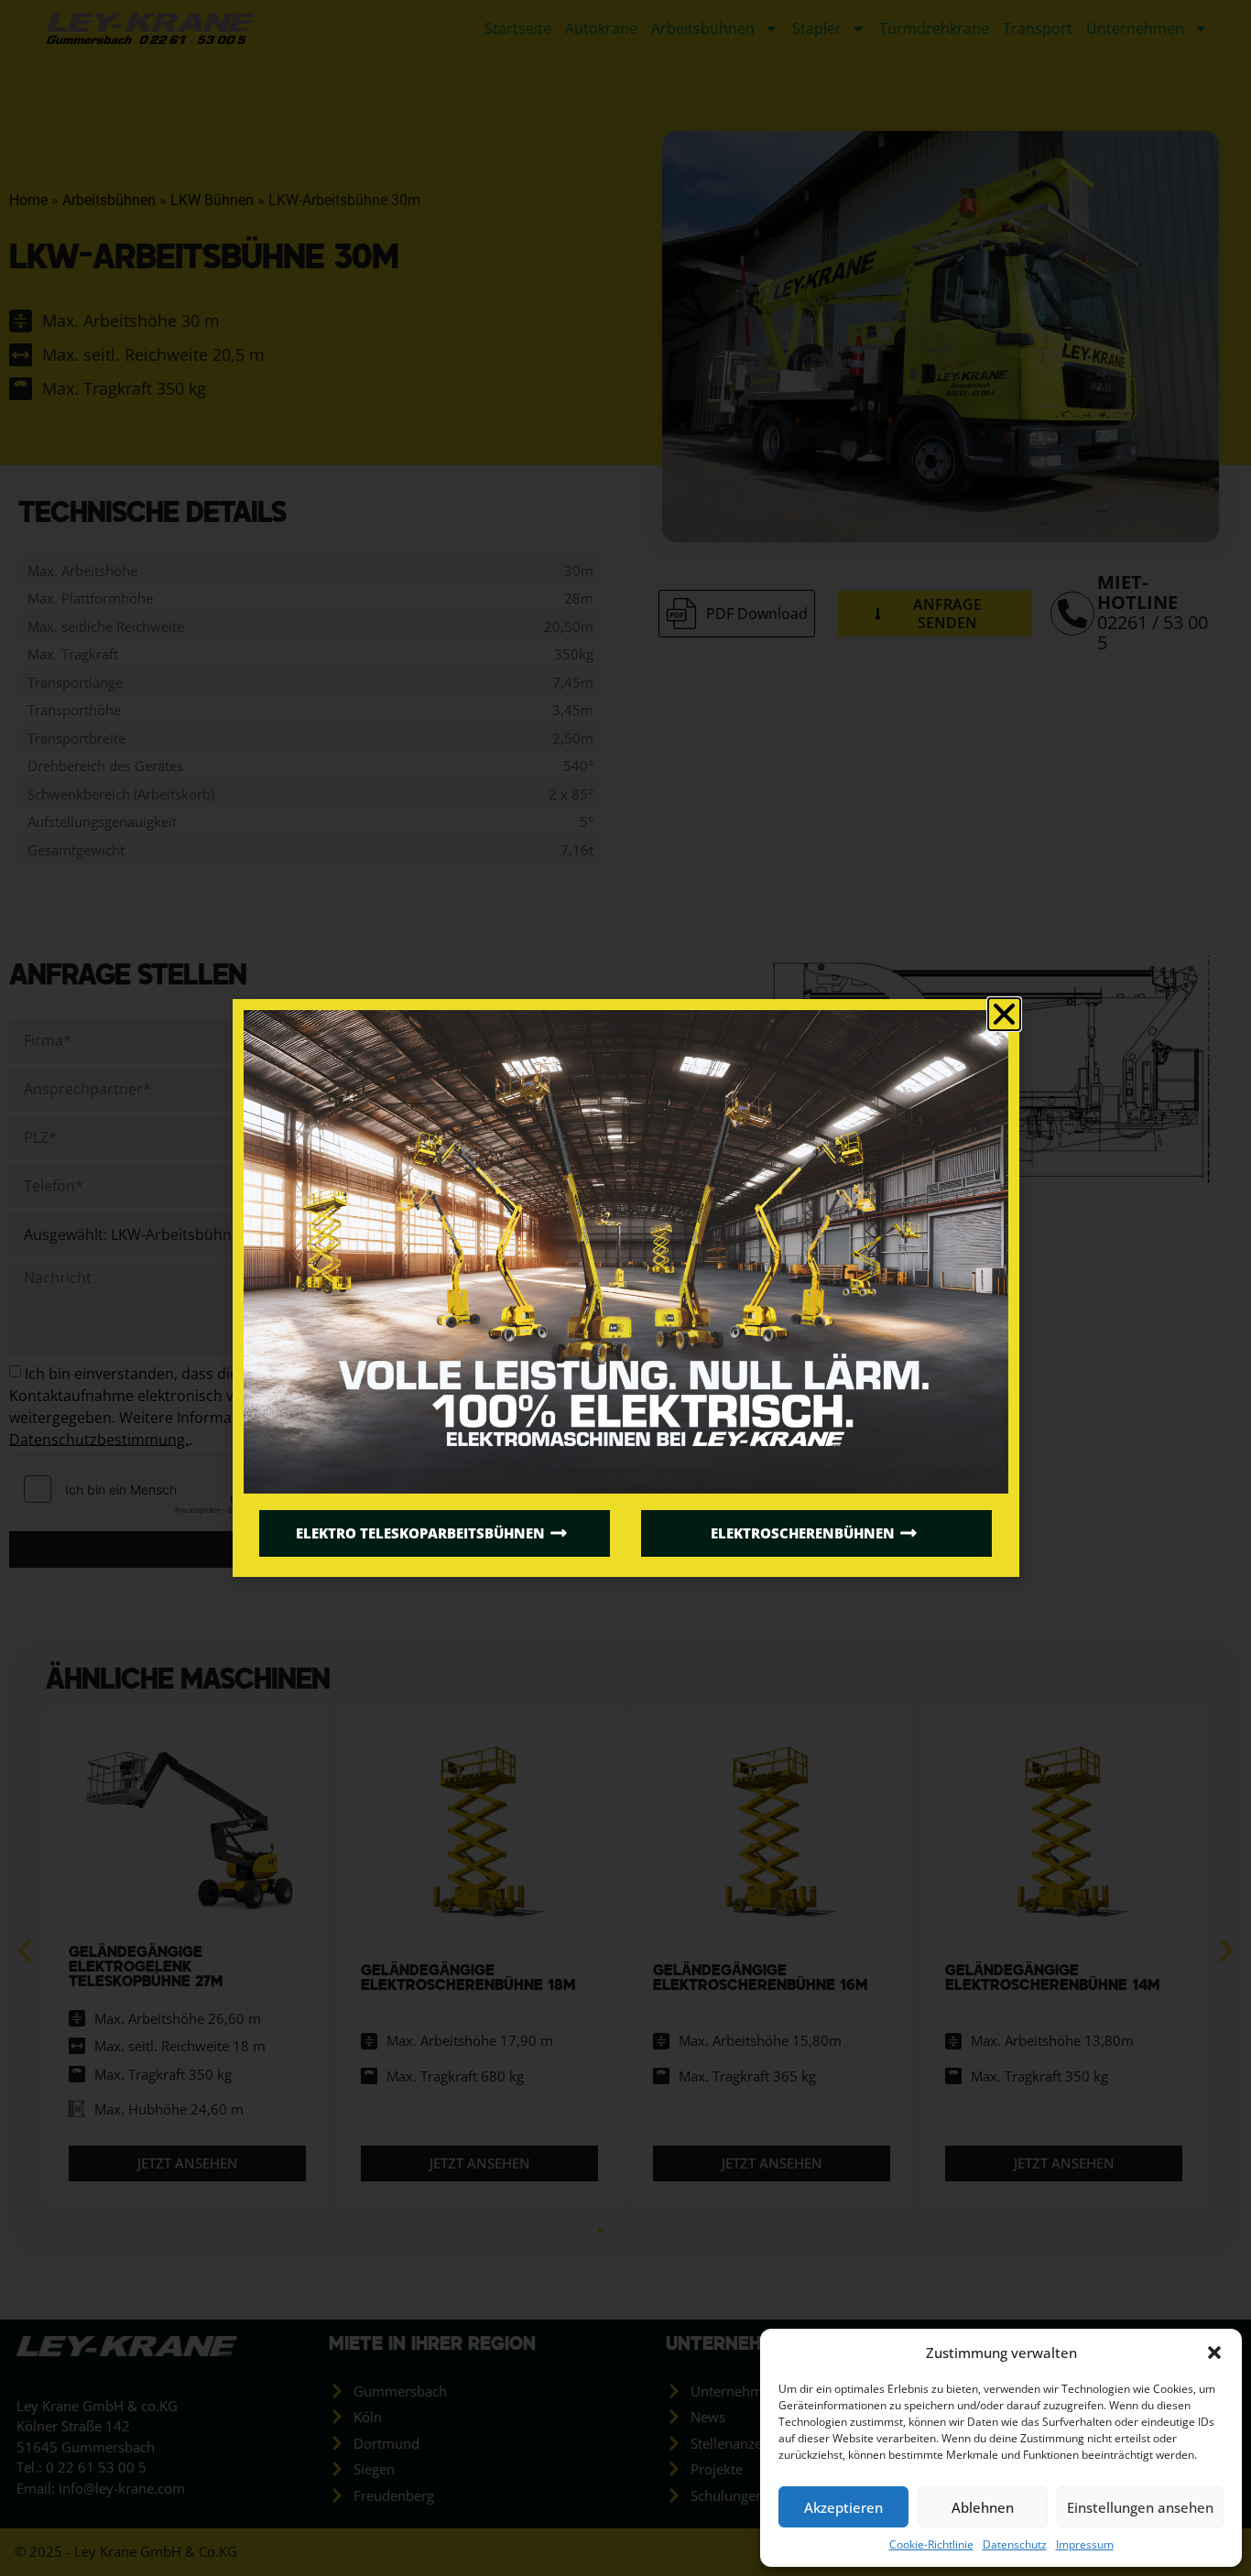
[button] (1214, 2353)
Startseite (518, 28)
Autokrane (601, 28)
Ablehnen (983, 2507)
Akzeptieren (843, 2507)
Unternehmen (1135, 28)
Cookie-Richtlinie (931, 2544)
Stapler (817, 28)
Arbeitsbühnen (703, 28)
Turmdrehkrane (934, 28)
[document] (625, 1288)
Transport (1038, 28)
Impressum (1085, 2544)
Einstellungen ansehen (1140, 2507)
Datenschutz (1015, 2544)
